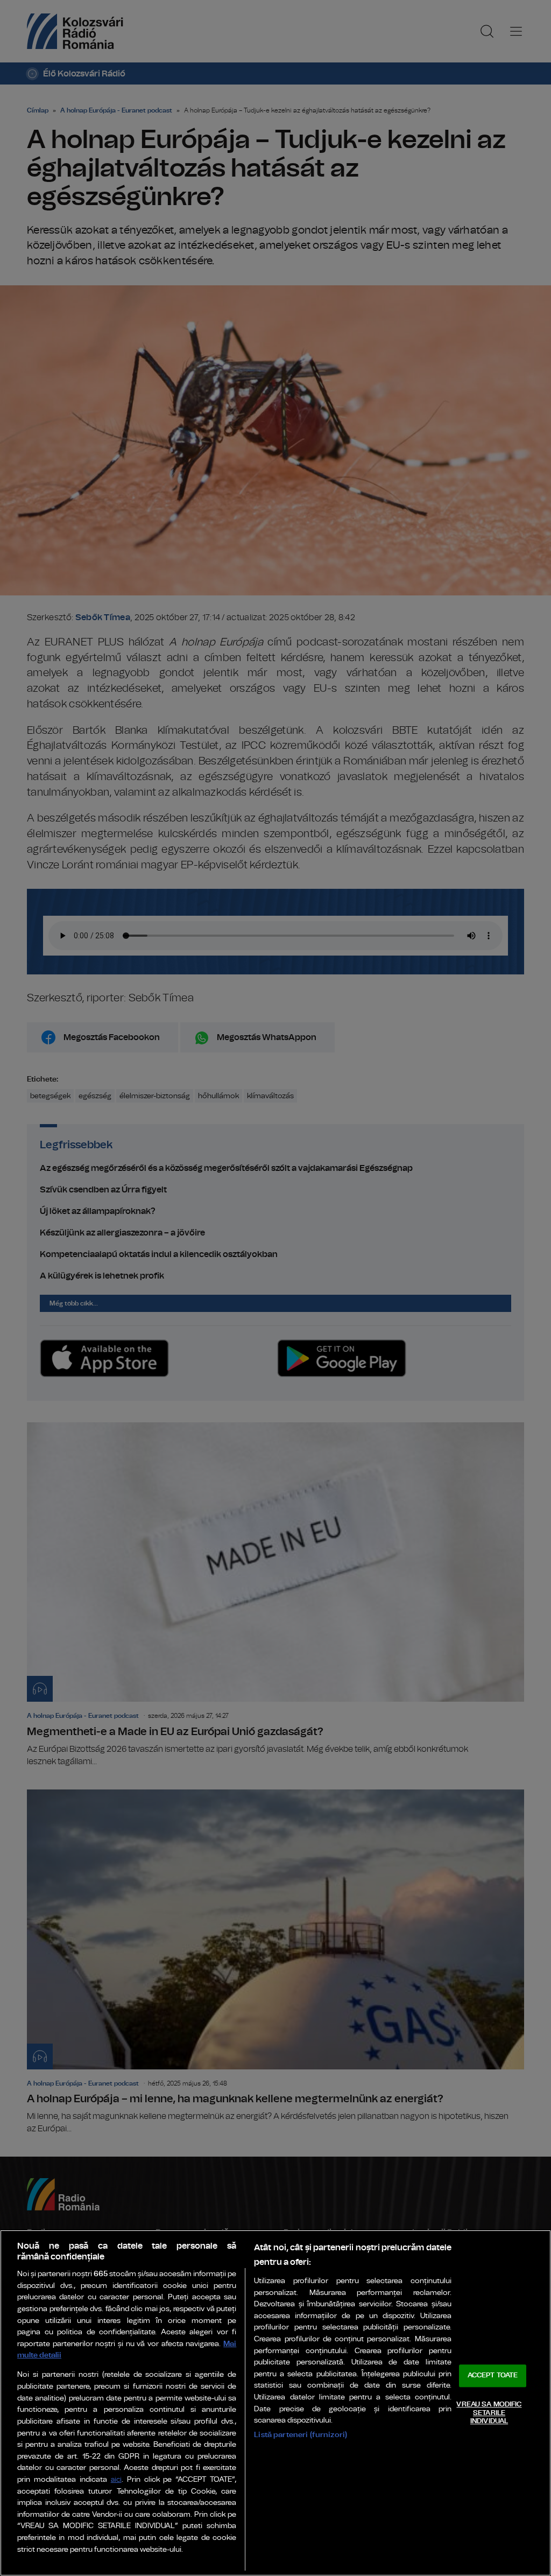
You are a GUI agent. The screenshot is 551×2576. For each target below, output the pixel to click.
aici (116, 2480)
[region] (275, 2403)
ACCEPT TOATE (493, 2376)
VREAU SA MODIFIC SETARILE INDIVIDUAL (489, 2413)
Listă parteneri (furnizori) (301, 2435)
